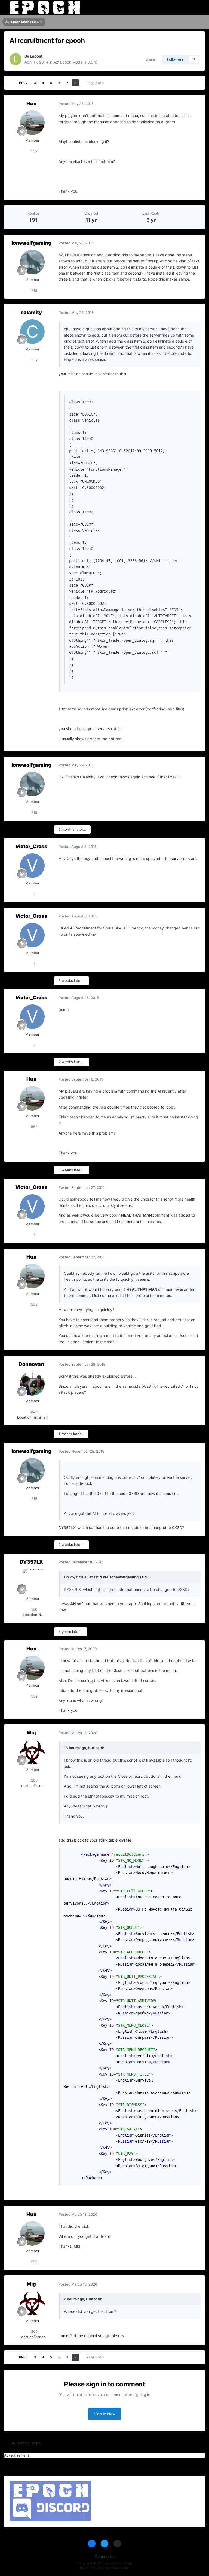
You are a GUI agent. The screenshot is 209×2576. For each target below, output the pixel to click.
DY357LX (31, 1562)
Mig (31, 1733)
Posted (76, 104)
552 (34, 151)
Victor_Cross (31, 846)
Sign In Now (105, 2414)
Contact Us (105, 2556)
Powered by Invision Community (104, 2568)
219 (34, 290)
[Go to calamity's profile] (32, 332)
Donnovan (31, 1364)
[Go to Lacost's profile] (16, 59)
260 (34, 1780)
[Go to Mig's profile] (32, 1752)
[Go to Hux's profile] (32, 123)
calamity (31, 312)
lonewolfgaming (31, 243)
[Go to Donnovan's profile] (32, 1383)
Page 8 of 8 (96, 83)
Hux (31, 104)
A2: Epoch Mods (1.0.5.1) (75, 62)
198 (34, 1609)
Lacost (36, 56)
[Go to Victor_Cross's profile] (32, 866)
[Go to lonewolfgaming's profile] (32, 262)
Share (149, 59)
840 (34, 1412)
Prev (23, 83)
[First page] (12, 83)
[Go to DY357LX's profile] (32, 1581)
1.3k (34, 360)
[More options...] (195, 104)
